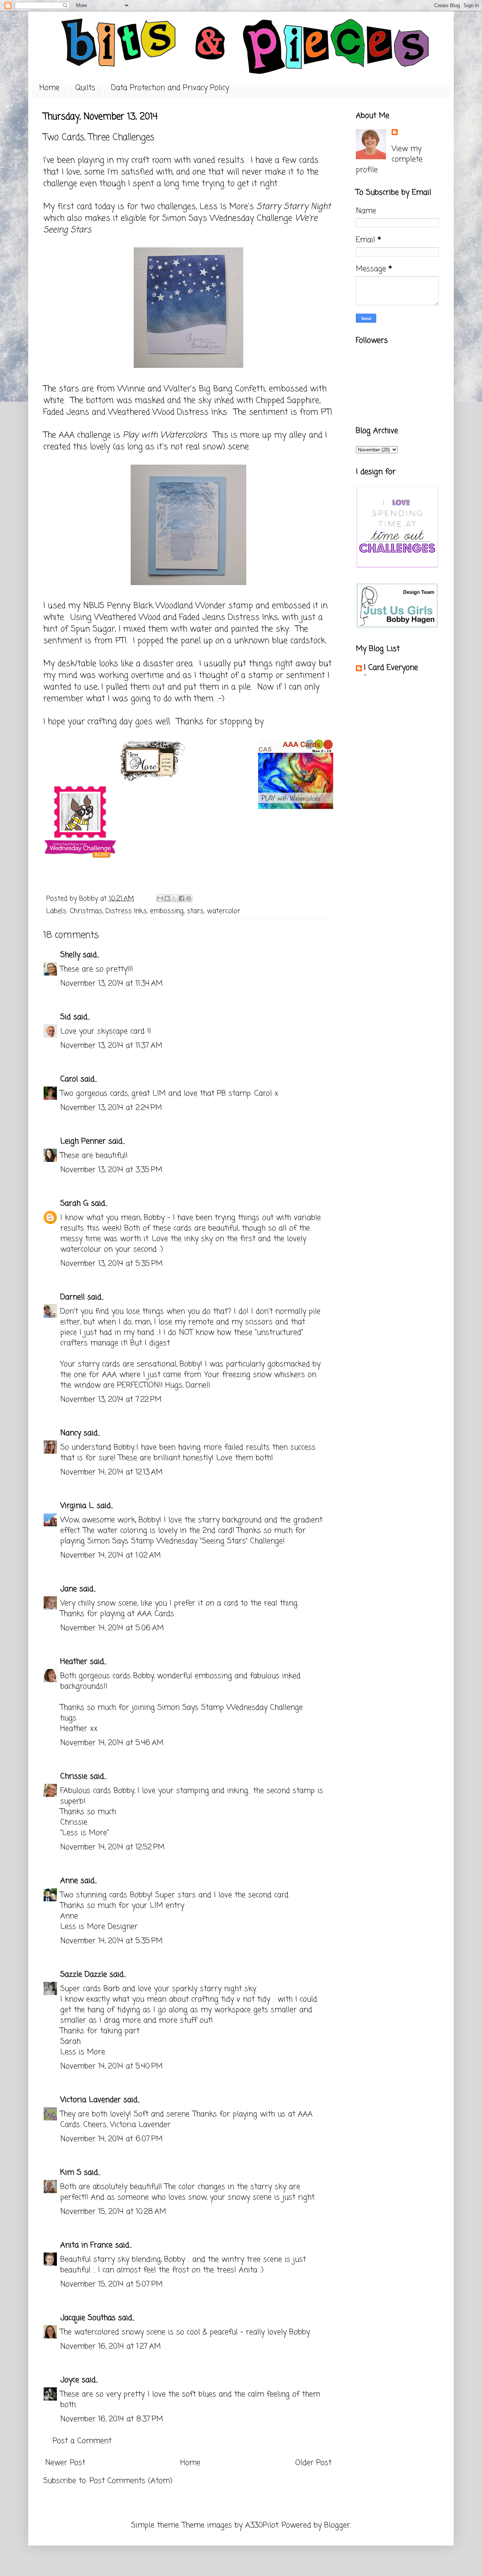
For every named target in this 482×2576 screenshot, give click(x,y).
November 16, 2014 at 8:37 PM (112, 2419)
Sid (66, 1017)
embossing (167, 911)
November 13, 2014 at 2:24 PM (111, 1108)
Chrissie (74, 1777)
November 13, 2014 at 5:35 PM (111, 1264)
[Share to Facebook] (182, 898)
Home (50, 88)
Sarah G (74, 1203)
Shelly (70, 955)
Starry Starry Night (294, 207)
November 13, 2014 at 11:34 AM (111, 984)
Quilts (85, 88)
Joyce (70, 2380)
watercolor (223, 911)
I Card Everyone (391, 668)
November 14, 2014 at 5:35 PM (111, 1941)
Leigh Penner (83, 1141)
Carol (69, 1079)
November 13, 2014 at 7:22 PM (111, 1400)
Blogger (337, 2525)
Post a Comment (82, 2441)
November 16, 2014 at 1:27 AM (111, 2347)
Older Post (313, 2463)
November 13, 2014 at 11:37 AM (111, 1046)
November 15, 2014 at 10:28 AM (113, 2212)
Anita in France (86, 2245)
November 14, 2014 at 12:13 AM (111, 1472)
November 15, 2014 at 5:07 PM (111, 2284)
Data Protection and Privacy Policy (170, 88)
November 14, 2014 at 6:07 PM (111, 2139)
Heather (74, 1662)
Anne (69, 1881)
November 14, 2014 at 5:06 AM (112, 1628)
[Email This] (160, 898)
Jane (69, 1589)
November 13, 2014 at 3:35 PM (111, 1170)
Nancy (71, 1433)
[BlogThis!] (167, 898)
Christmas (86, 911)
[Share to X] (174, 898)
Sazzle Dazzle (84, 1975)
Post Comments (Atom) (131, 2481)
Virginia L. (77, 1506)
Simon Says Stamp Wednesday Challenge (230, 1708)
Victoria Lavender (91, 2100)
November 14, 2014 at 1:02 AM (111, 1556)
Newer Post (65, 2463)
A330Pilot (262, 2525)
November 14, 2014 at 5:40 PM (111, 2066)
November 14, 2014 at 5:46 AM (112, 1743)
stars (195, 911)
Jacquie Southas (88, 2318)
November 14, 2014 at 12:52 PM (112, 1847)
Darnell (72, 1297)
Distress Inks (126, 911)
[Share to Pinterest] (189, 898)
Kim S (71, 2173)
